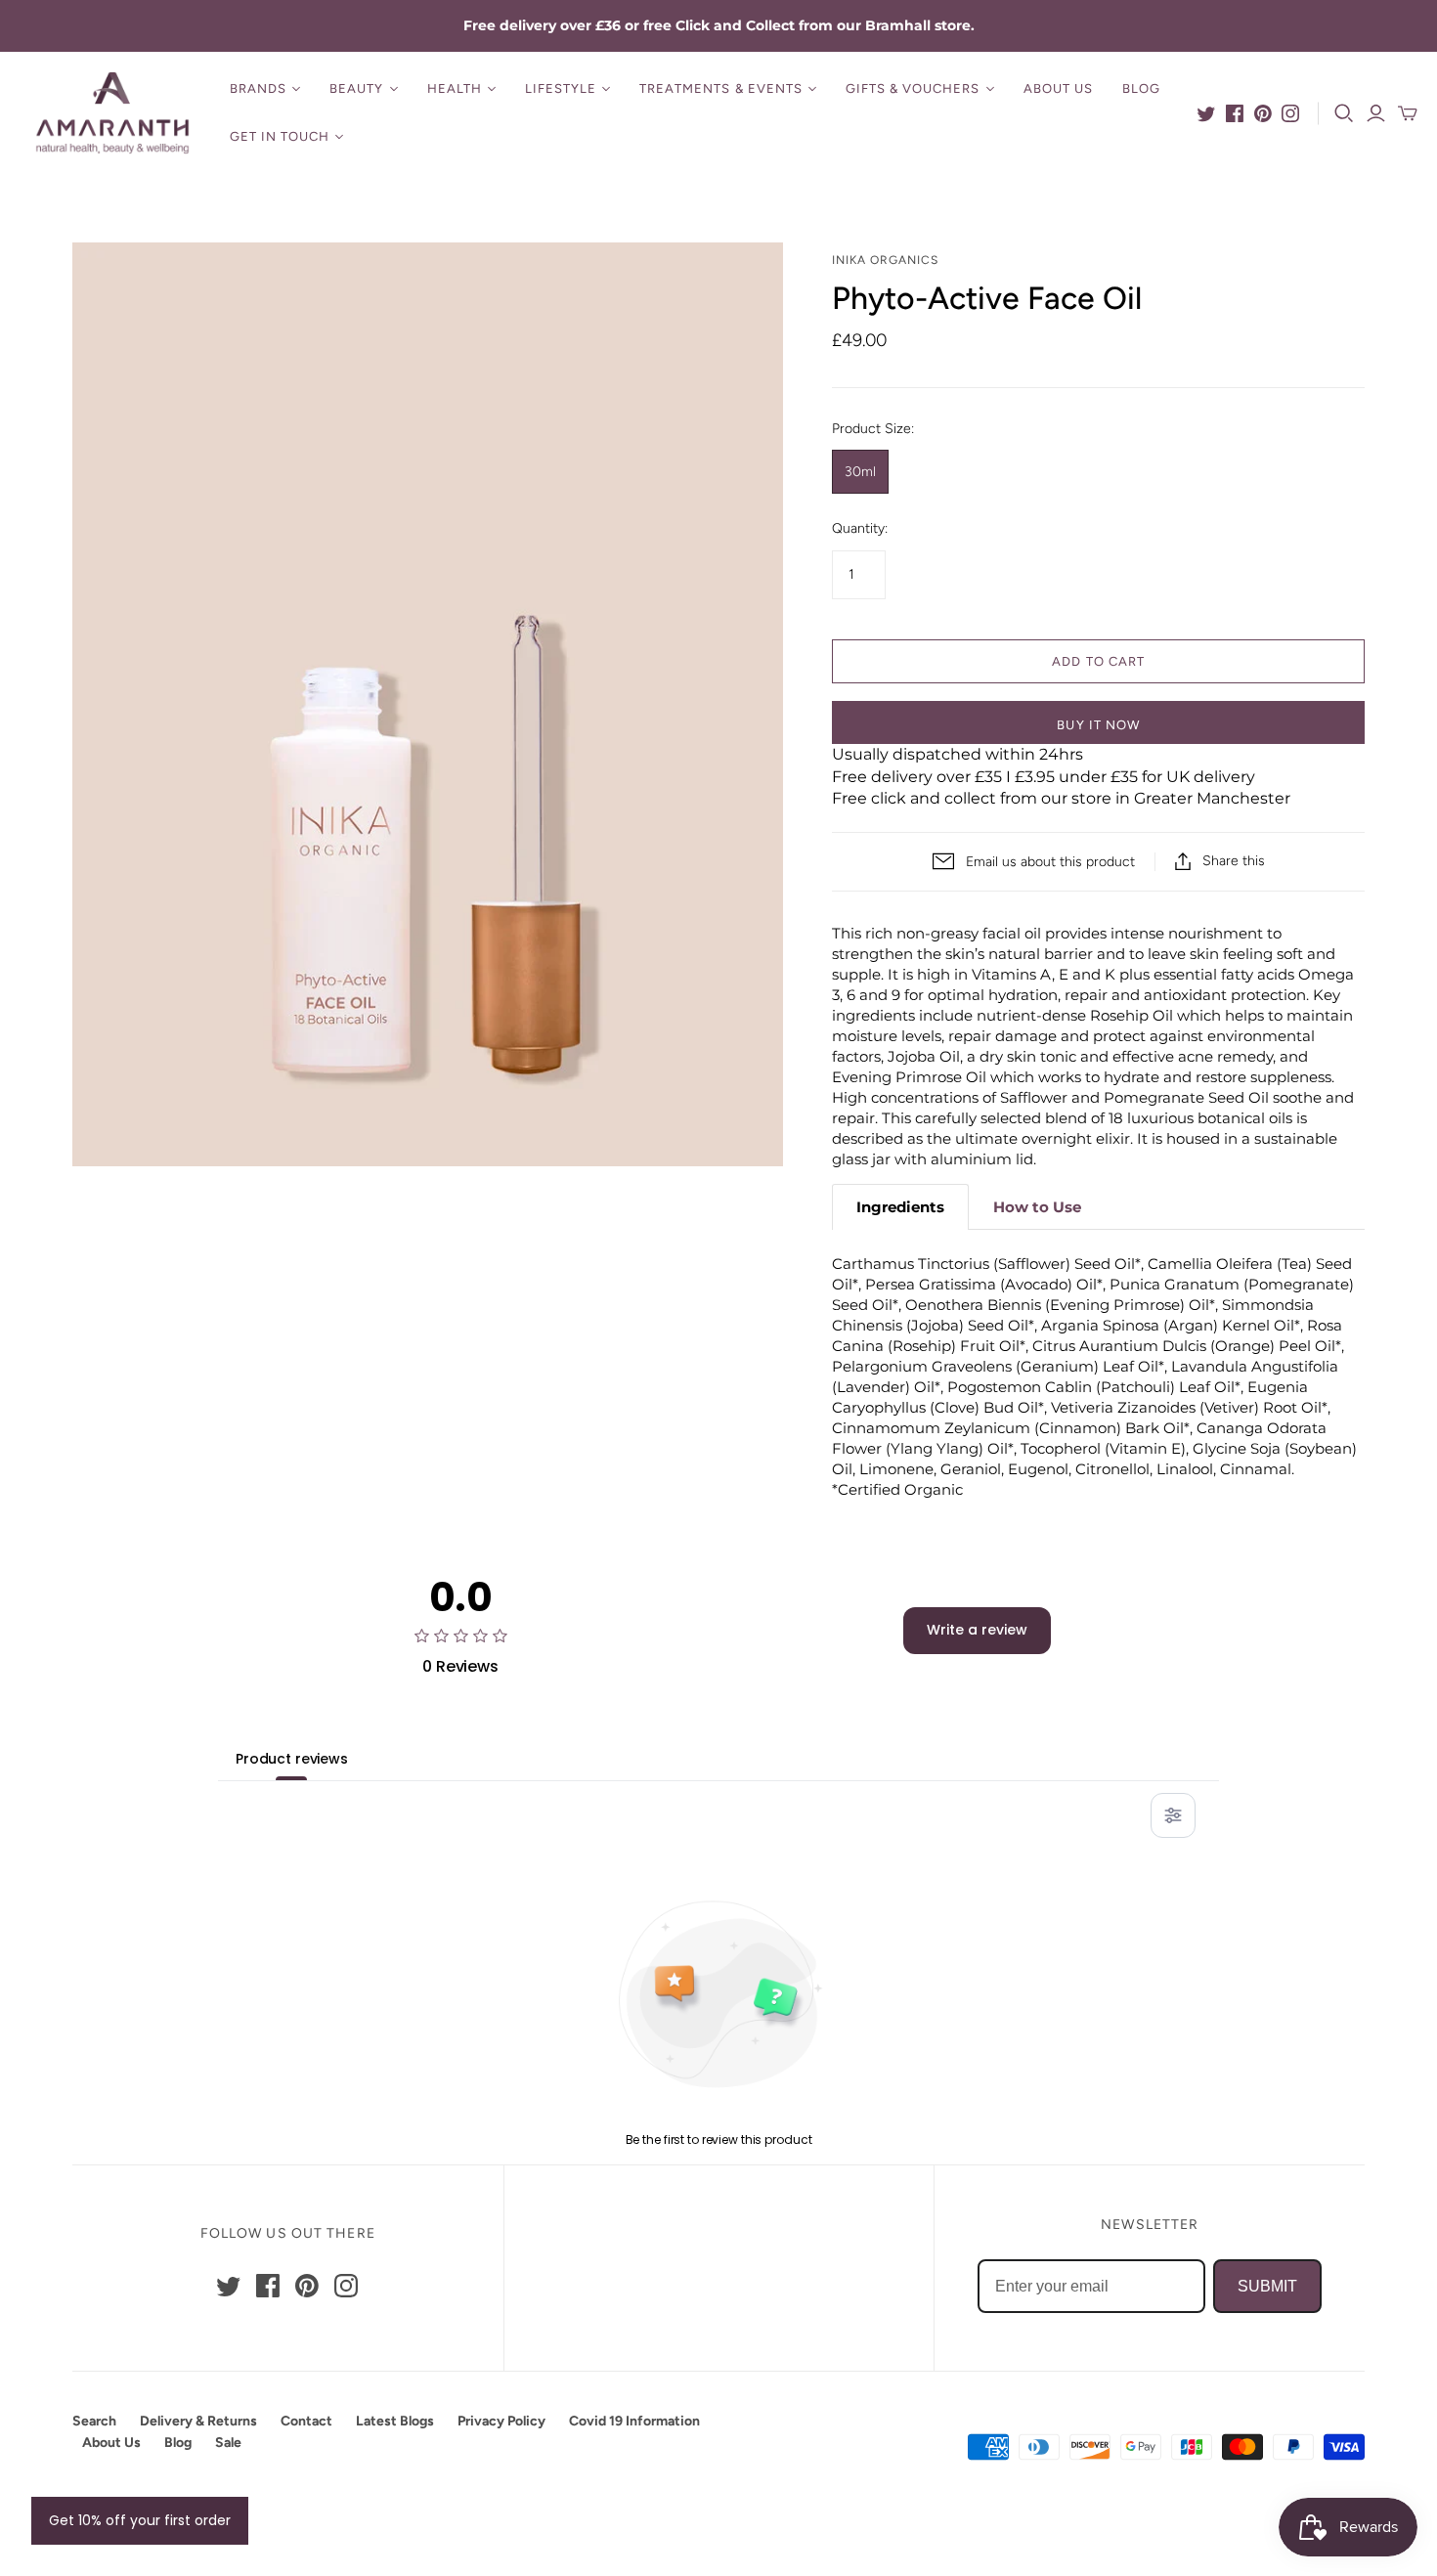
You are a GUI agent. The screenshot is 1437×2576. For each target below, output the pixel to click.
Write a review (977, 1630)
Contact (306, 2421)
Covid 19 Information (634, 2421)
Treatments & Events (721, 88)
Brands (258, 88)
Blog (1141, 88)
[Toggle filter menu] (1173, 1815)
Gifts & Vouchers (913, 88)
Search (94, 2421)
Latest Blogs (395, 2421)
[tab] (900, 1207)
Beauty (356, 88)
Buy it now (1098, 725)
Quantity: (860, 528)
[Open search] (1344, 113)
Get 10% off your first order (140, 2520)
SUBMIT (1267, 2286)
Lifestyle (561, 88)
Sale (228, 2443)
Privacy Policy (501, 2421)
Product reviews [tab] (292, 1759)
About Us (1058, 88)
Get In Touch (280, 136)
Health (455, 88)
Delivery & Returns (198, 2421)
